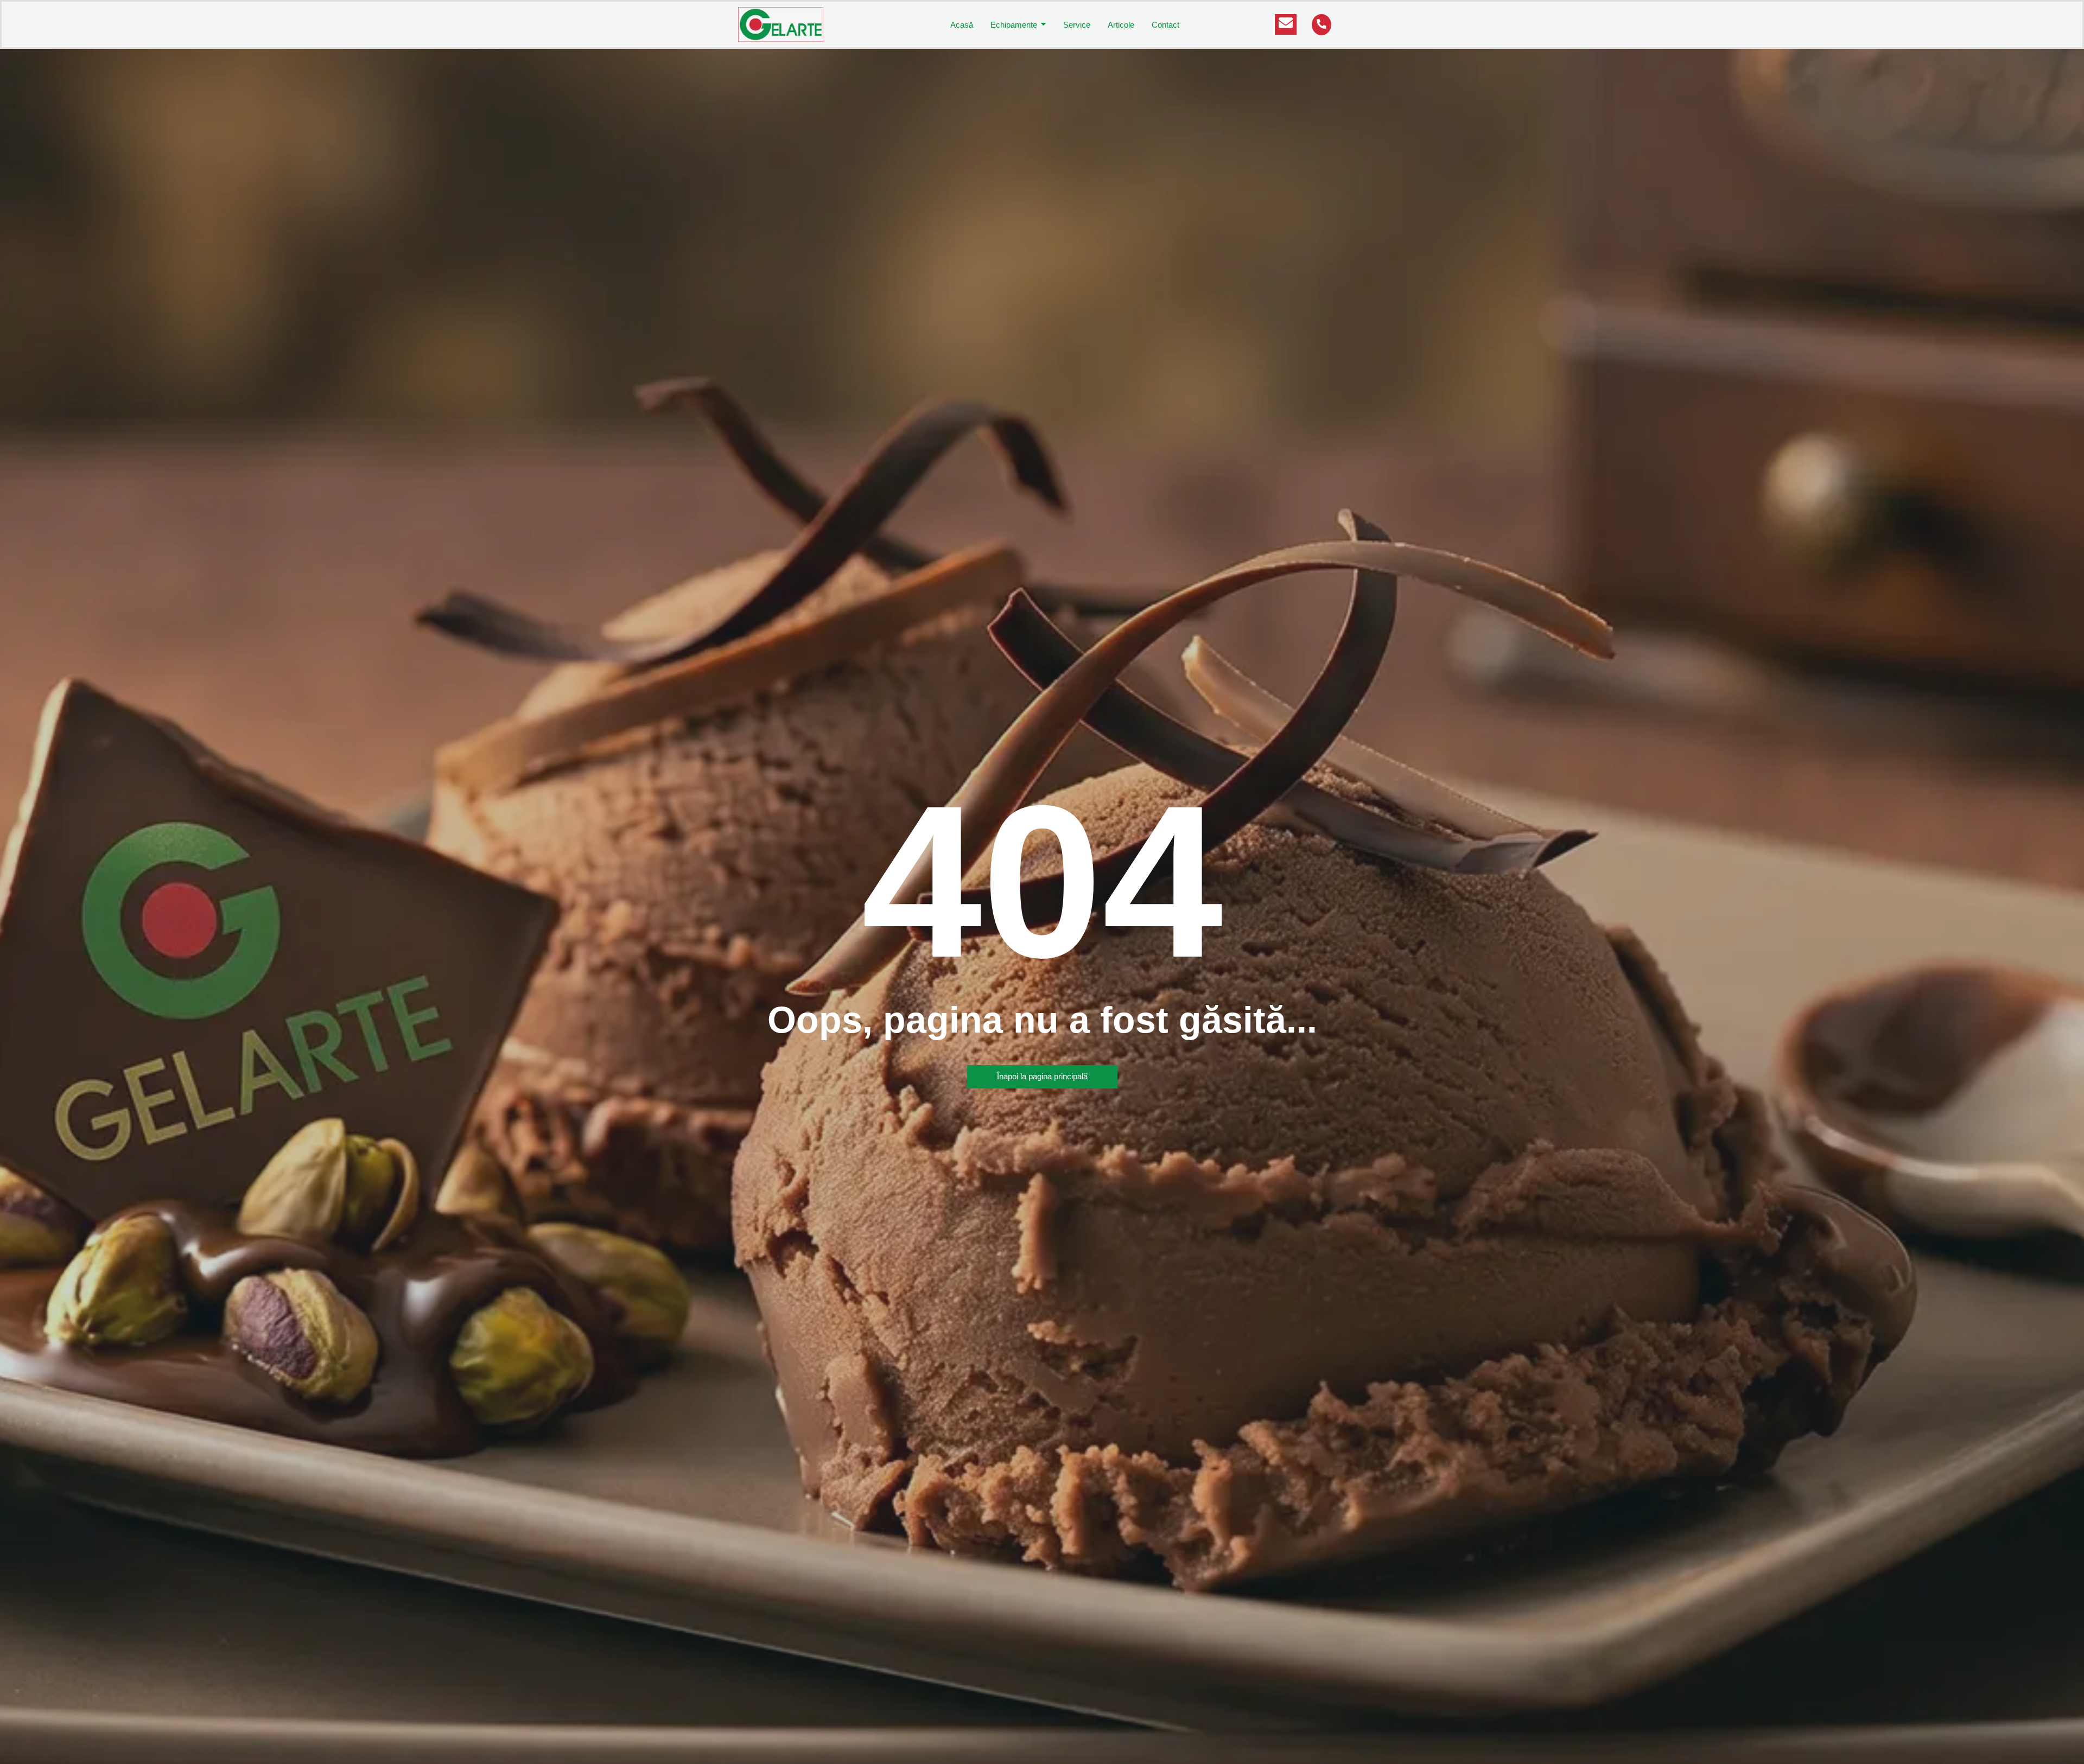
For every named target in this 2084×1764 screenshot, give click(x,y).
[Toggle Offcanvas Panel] (1286, 24)
